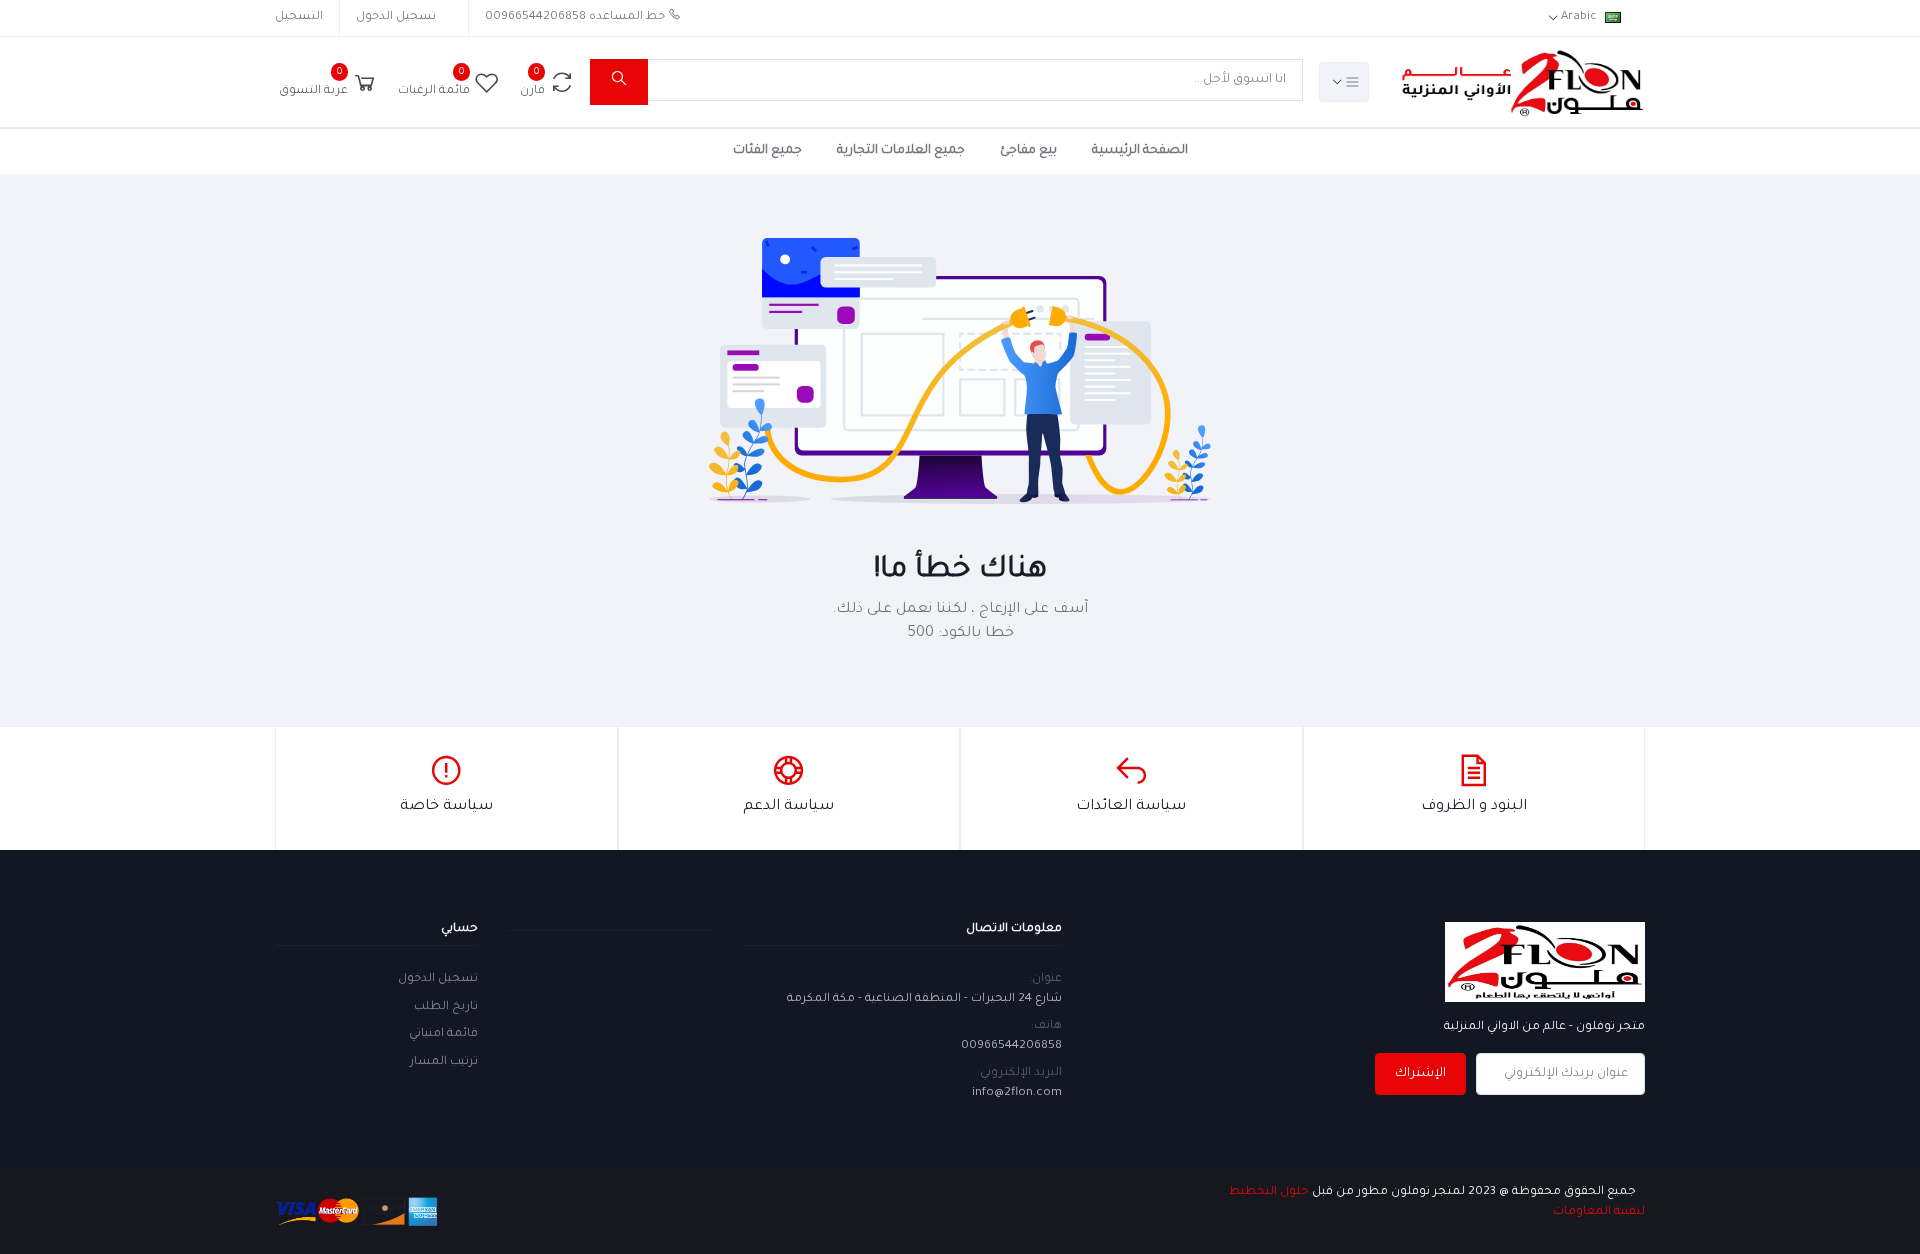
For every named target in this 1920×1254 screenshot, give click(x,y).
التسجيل (299, 17)
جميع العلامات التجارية (901, 151)
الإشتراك (1420, 1074)
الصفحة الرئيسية (1140, 151)
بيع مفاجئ (1028, 151)
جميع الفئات (767, 151)
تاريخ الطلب (446, 1007)
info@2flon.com (1017, 1093)
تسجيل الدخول (396, 17)
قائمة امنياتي (443, 1034)
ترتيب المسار (444, 1062)
